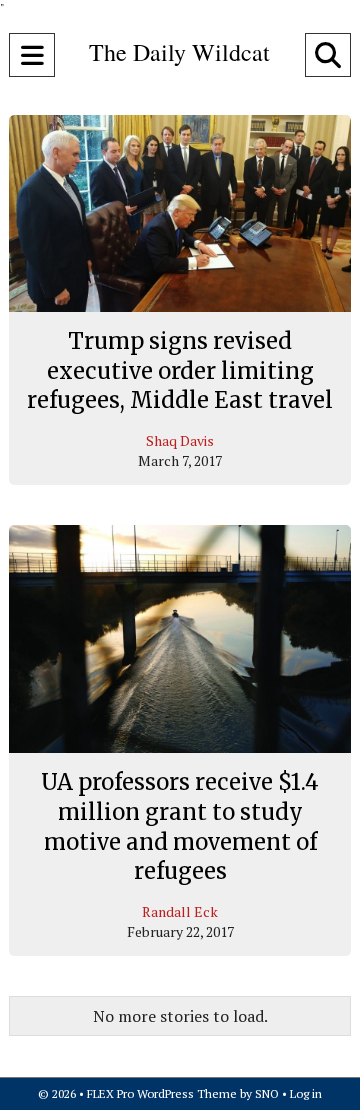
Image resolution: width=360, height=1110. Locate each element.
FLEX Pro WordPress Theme (162, 1093)
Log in (306, 1093)
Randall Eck (180, 911)
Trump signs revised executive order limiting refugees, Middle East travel (180, 370)
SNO (267, 1093)
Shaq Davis (180, 440)
